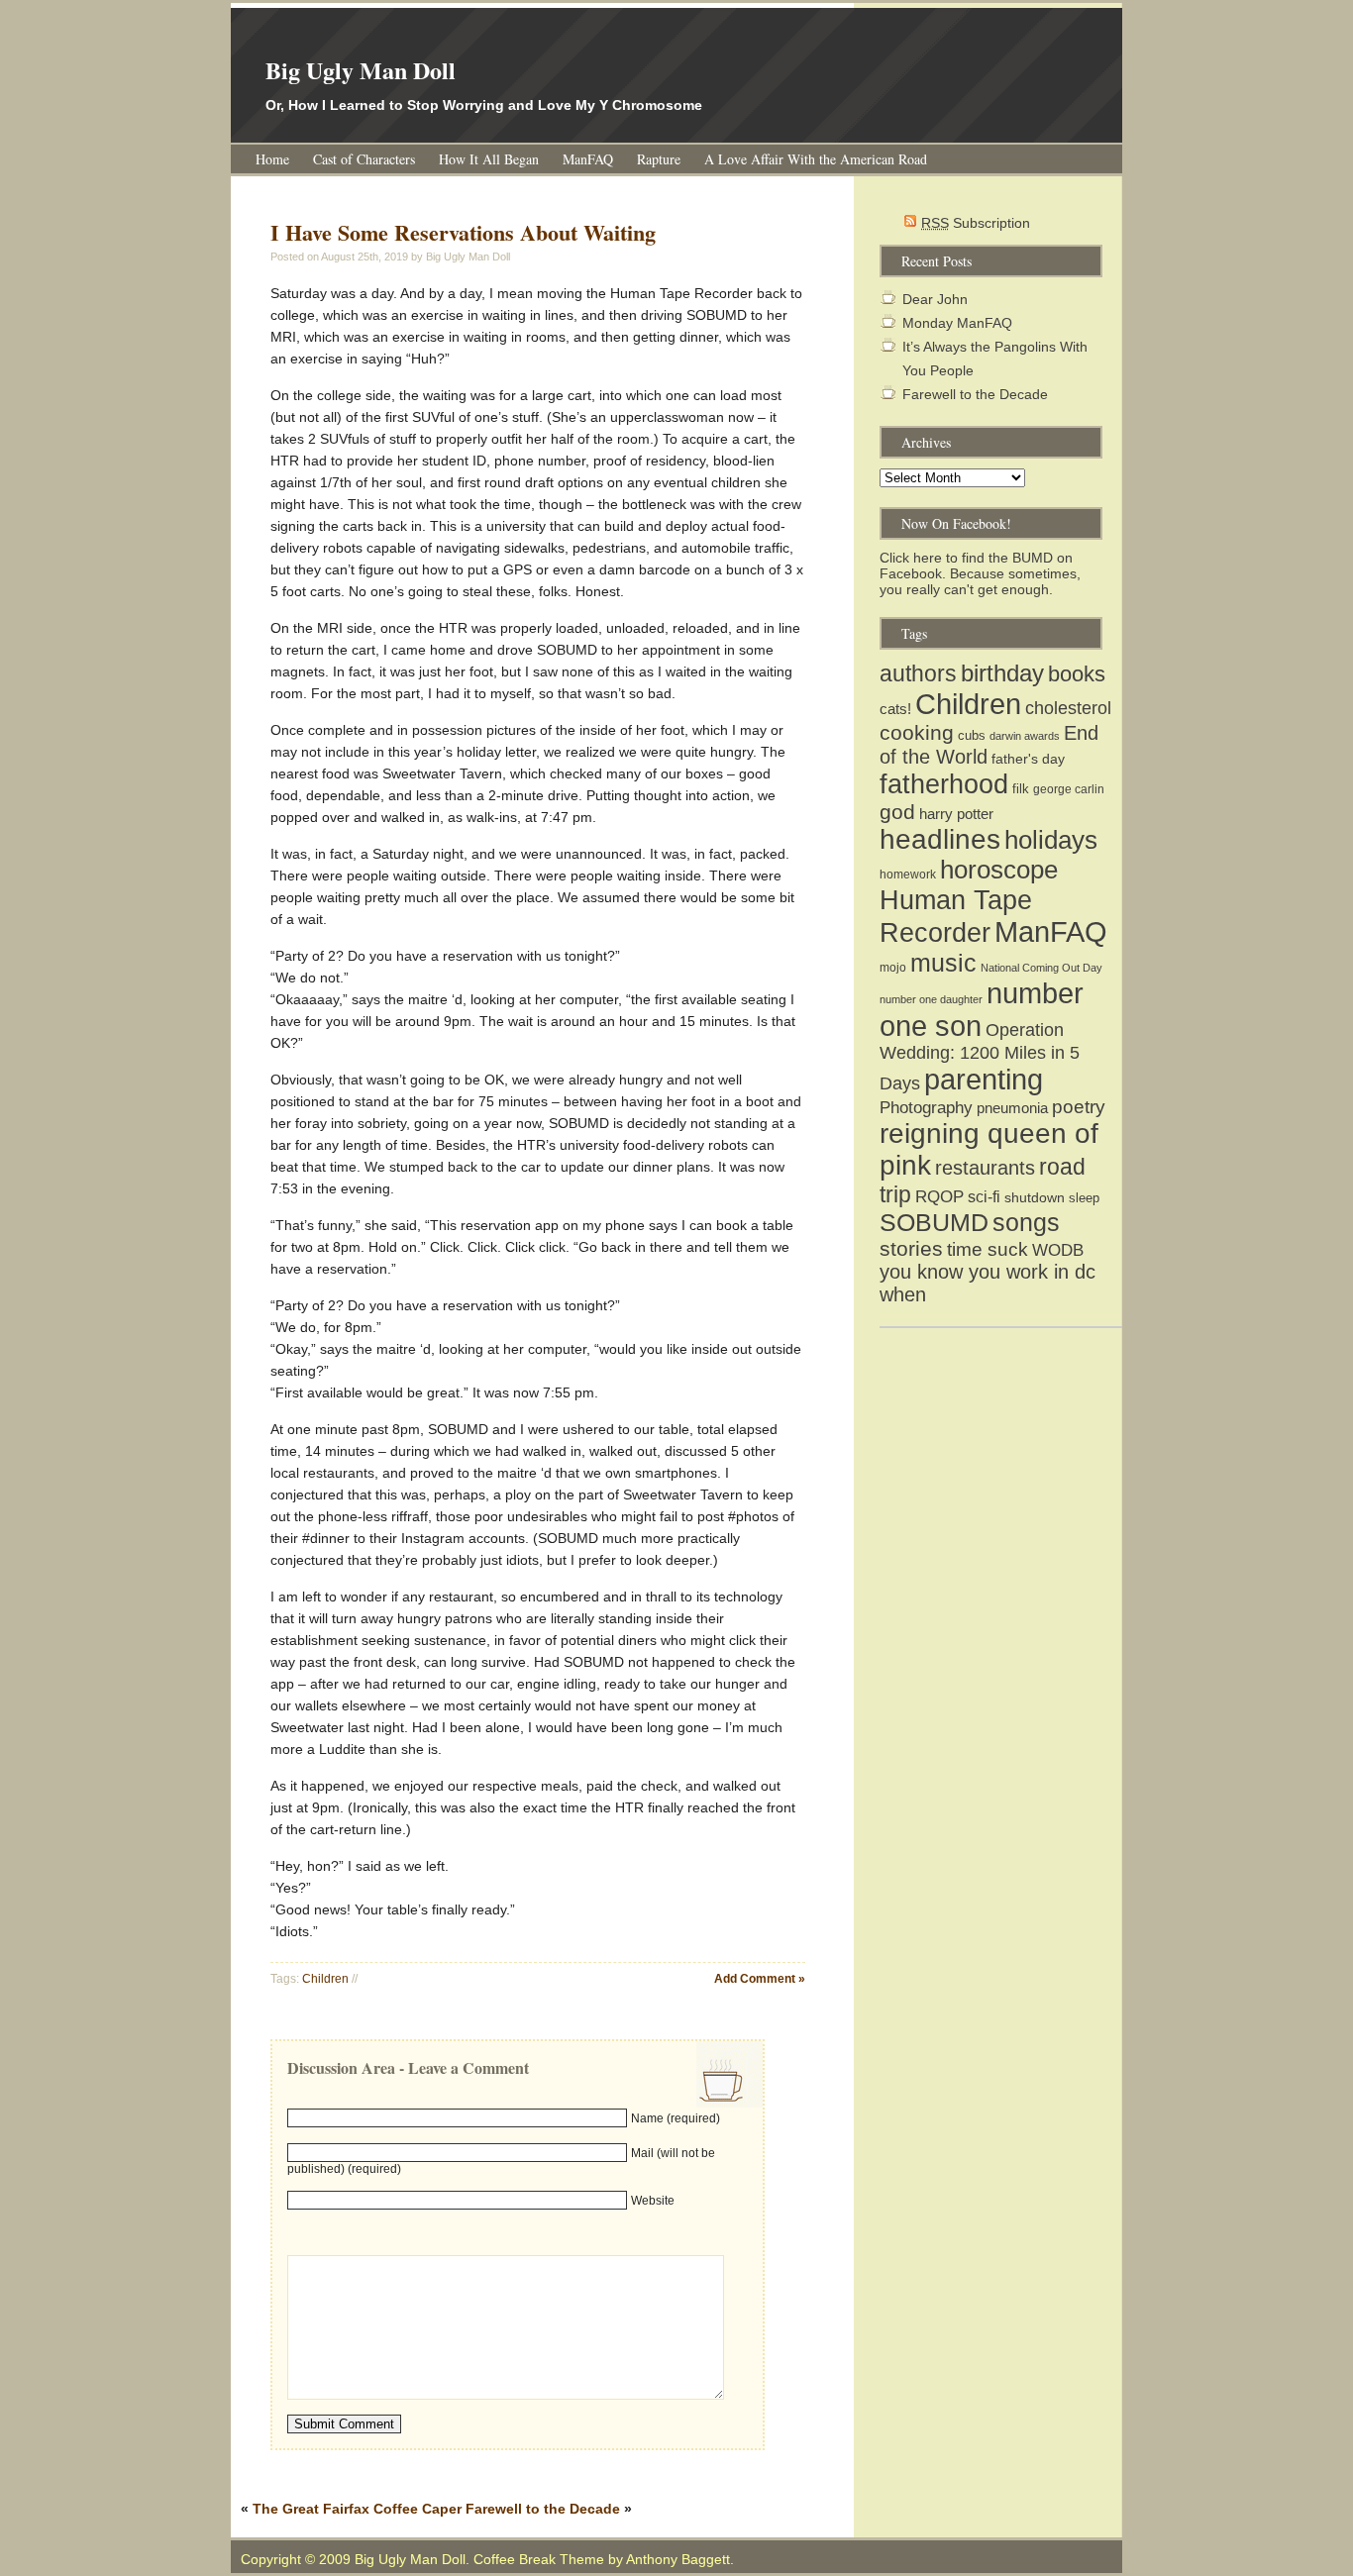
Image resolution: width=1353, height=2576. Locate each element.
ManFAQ (588, 159)
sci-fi (984, 1197)
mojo (893, 968)
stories (911, 1248)
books (1077, 674)
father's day (1028, 759)
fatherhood (944, 784)
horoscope (999, 870)
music (943, 963)
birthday (1002, 673)
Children (325, 1979)
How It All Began (489, 159)
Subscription (976, 223)
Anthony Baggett (678, 2559)
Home (272, 159)
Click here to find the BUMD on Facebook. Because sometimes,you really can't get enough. (980, 573)
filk (1021, 789)
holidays (1051, 840)
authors (918, 674)
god (897, 812)
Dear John (935, 299)
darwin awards (1025, 736)
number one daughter (931, 999)
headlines (940, 839)
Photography (926, 1107)
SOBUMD (934, 1222)
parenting (984, 1080)
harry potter (956, 814)
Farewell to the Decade (543, 2509)
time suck (988, 1249)
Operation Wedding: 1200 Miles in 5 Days (980, 1057)
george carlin (1069, 789)
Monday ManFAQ (957, 323)
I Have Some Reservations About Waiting (463, 232)
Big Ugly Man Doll (361, 70)
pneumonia (1012, 1108)
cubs (972, 735)
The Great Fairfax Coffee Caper (357, 2509)
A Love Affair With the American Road (816, 159)
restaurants (985, 1168)
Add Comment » (760, 1979)
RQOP (939, 1196)
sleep (1084, 1198)
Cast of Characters (364, 159)
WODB (1058, 1250)
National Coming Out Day (1041, 968)
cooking (917, 733)
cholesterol (1068, 708)
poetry (1079, 1107)
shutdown (1035, 1197)
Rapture (659, 159)
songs (1026, 1222)
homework (908, 875)
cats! (895, 709)
